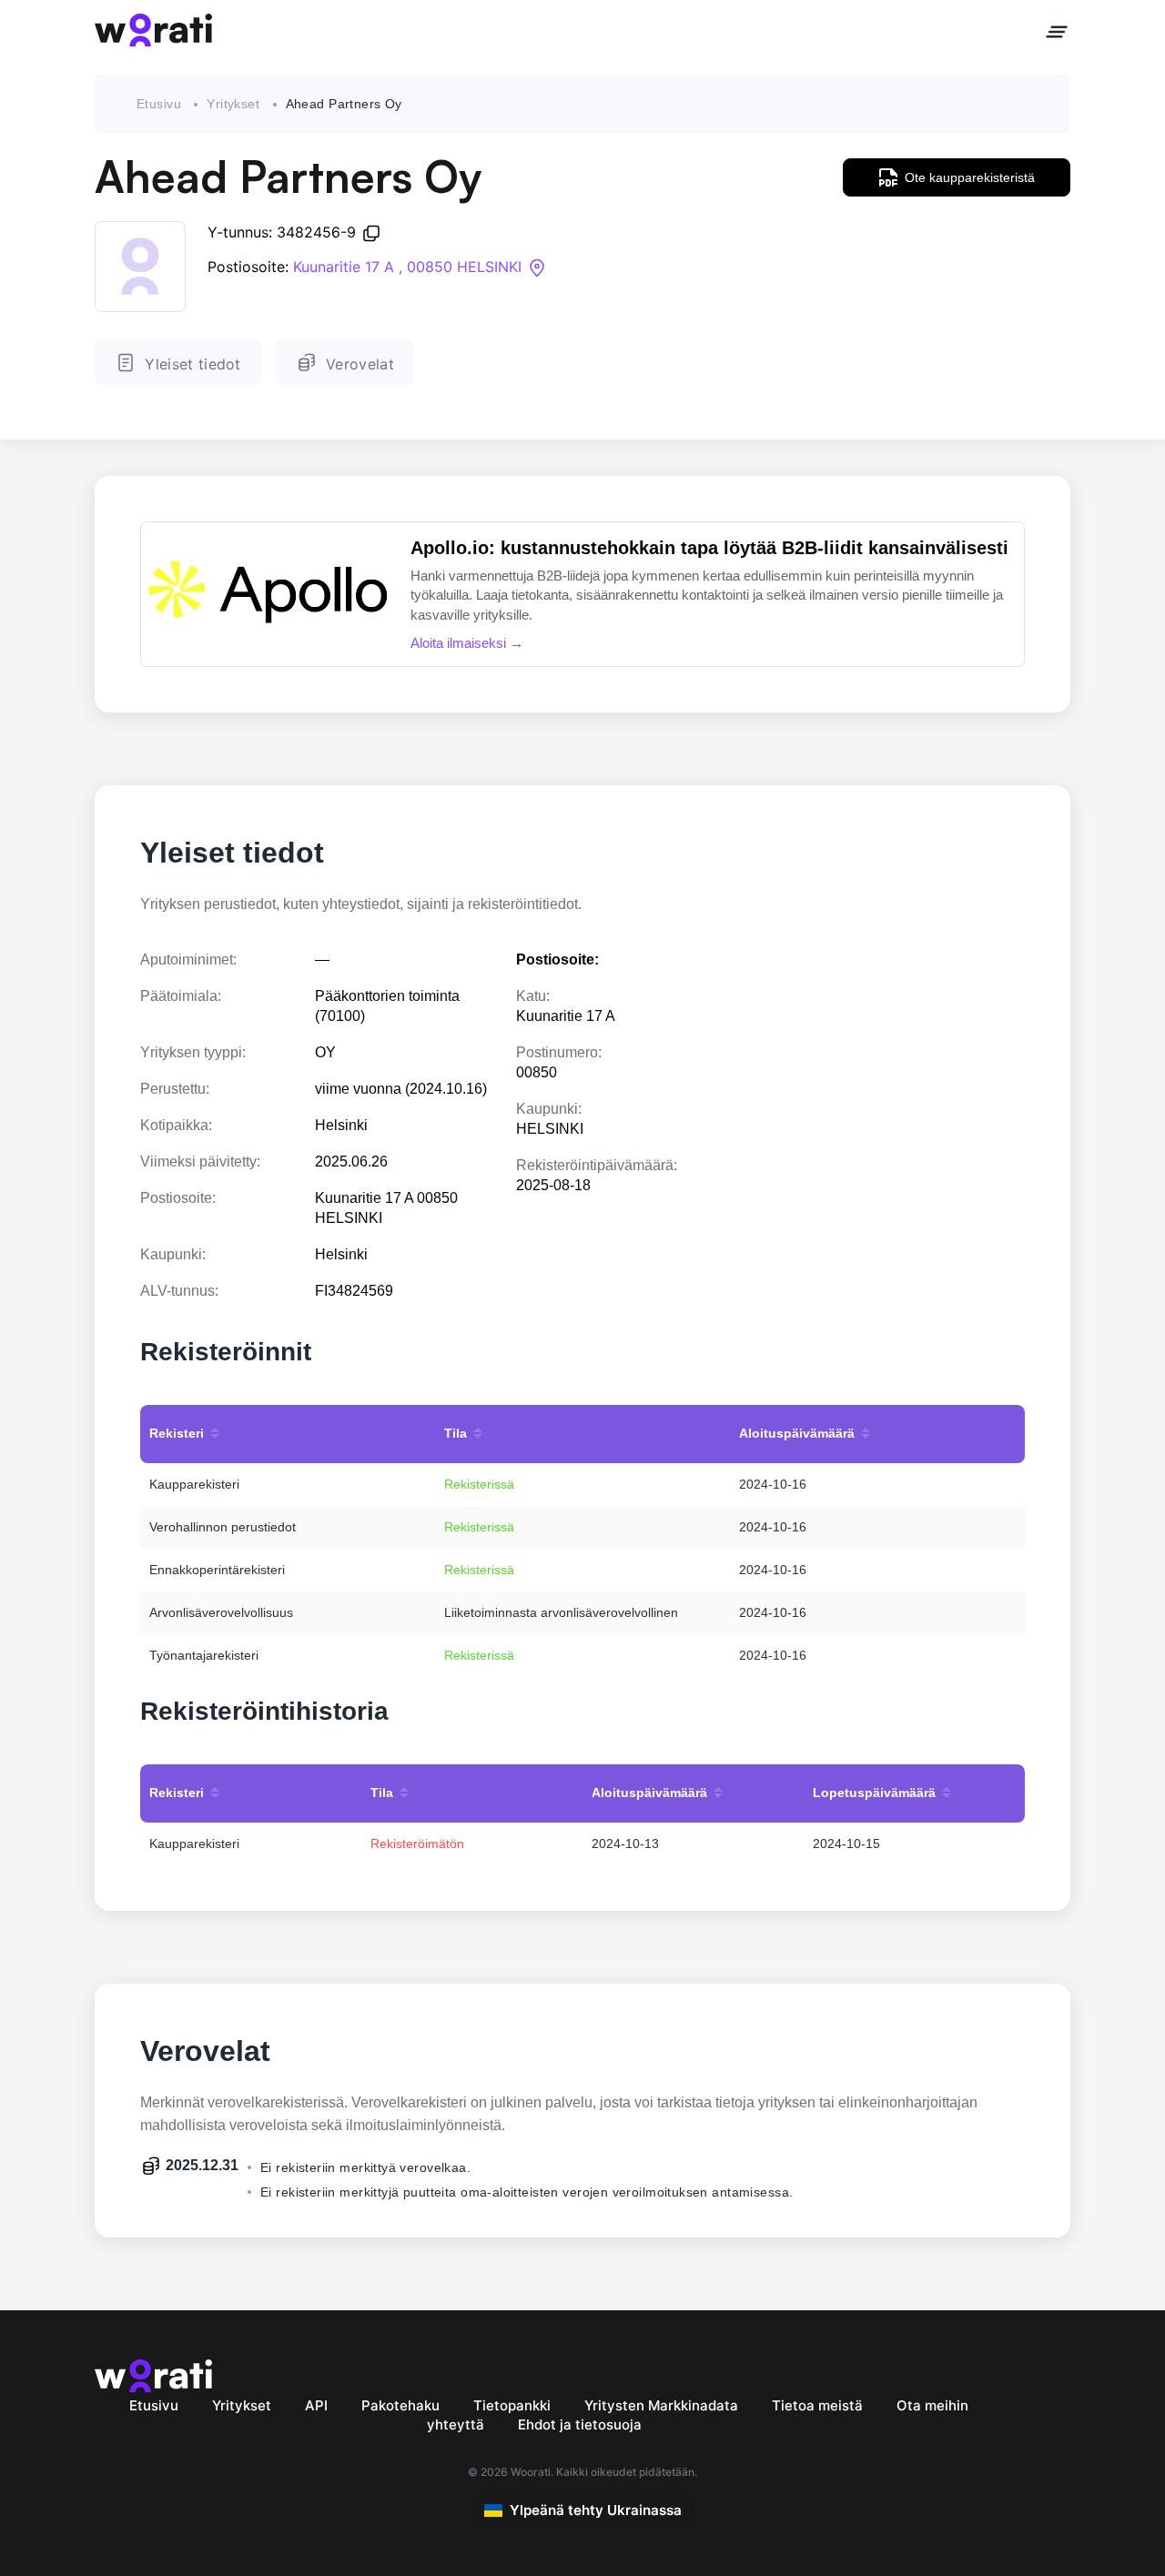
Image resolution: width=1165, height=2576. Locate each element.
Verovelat (360, 364)
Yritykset (233, 104)
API (316, 2405)
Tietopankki (512, 2405)
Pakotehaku (400, 2405)
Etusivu (159, 104)
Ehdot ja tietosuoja (580, 2424)
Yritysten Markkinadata (661, 2405)
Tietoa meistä (817, 2405)
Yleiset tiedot (192, 364)
